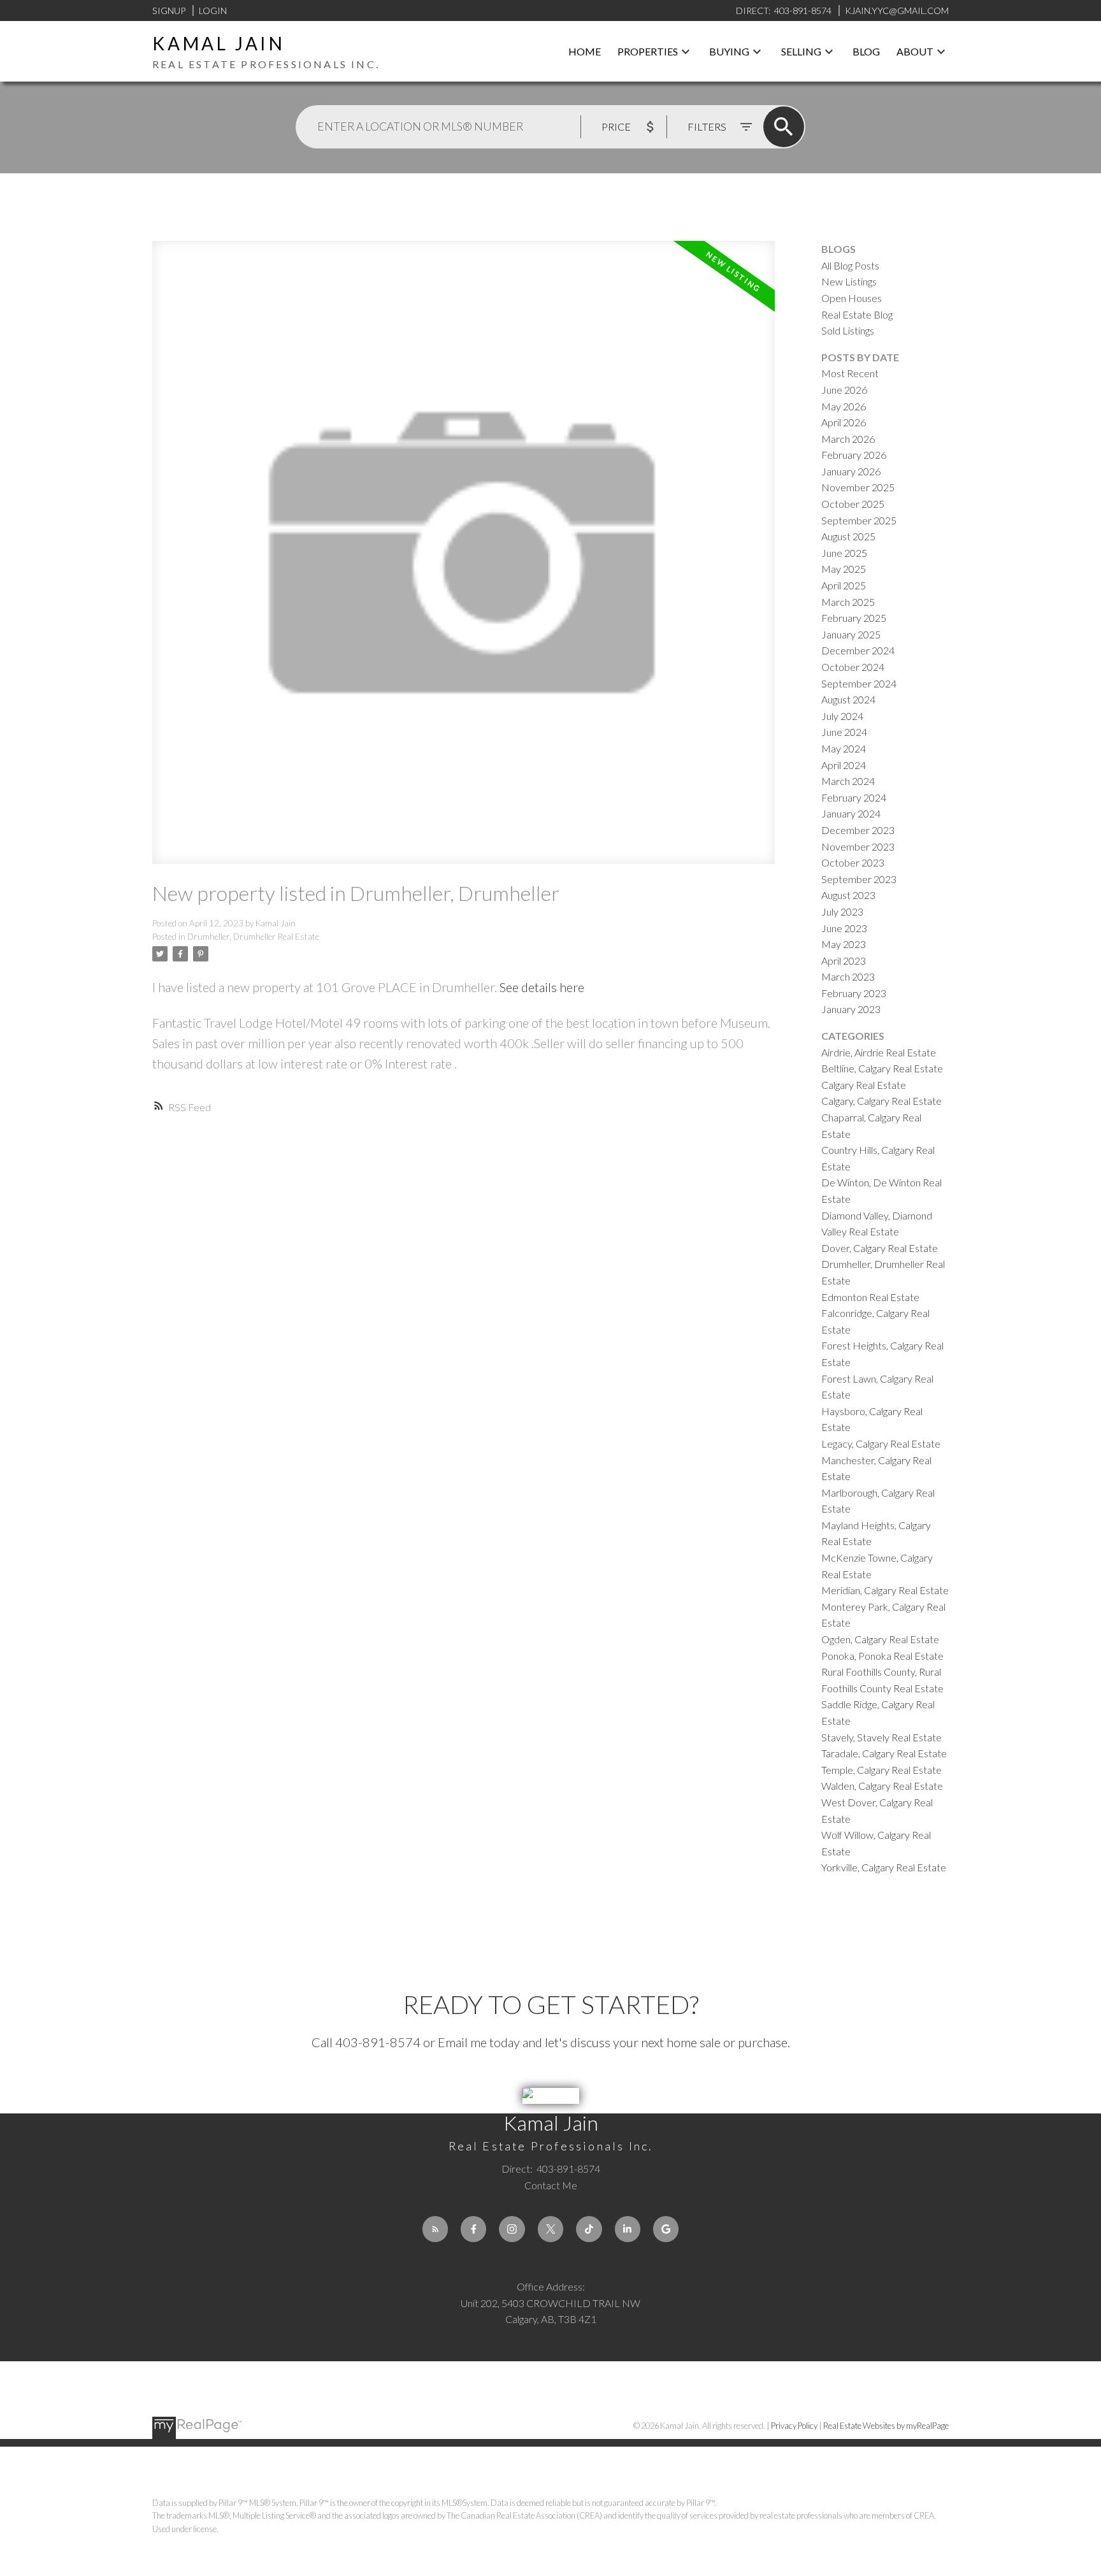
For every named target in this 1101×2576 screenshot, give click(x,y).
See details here (542, 987)
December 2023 (858, 830)
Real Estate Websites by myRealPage (886, 2426)
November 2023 (858, 846)
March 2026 (848, 439)
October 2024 (853, 667)
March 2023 (848, 976)
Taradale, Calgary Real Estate (884, 1753)
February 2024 (854, 797)
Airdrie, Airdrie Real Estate (879, 1052)
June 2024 (844, 732)
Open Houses (852, 298)
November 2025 (858, 487)
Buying (729, 51)
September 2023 (859, 879)
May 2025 (844, 569)
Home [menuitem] (585, 51)
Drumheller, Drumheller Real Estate (253, 937)
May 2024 (844, 748)
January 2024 (851, 813)
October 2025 (853, 504)
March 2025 (848, 602)
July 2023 (842, 911)
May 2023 (844, 944)
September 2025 (859, 520)
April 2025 (844, 585)
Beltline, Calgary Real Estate (882, 1068)
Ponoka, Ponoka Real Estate (882, 1656)
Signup (169, 11)
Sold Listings (848, 330)
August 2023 (848, 895)
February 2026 (854, 455)
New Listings (849, 281)
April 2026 (844, 422)
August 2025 (848, 536)
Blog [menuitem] (866, 51)
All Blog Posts (850, 265)
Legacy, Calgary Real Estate (881, 1443)
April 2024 (844, 765)
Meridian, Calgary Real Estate (885, 1590)
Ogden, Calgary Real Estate (880, 1639)
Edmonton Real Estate (870, 1297)
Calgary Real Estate (864, 1085)
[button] (435, 2229)
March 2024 (848, 781)
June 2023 (844, 928)
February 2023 (854, 993)
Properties (648, 51)
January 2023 (851, 1009)
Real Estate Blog (857, 314)
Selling (801, 51)
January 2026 (851, 471)
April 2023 (844, 961)
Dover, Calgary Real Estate (880, 1248)
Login (213, 11)
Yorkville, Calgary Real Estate (884, 1867)
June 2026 (844, 390)
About (915, 51)
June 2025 (844, 553)
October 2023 (853, 862)
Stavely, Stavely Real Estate (882, 1737)
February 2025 (854, 618)
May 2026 (844, 406)
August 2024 (848, 699)
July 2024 (842, 716)
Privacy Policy (794, 2426)
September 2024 (859, 683)
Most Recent (850, 373)
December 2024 (858, 650)
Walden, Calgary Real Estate (882, 1786)
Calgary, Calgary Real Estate (882, 1101)
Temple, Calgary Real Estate (882, 1770)
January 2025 (851, 634)
